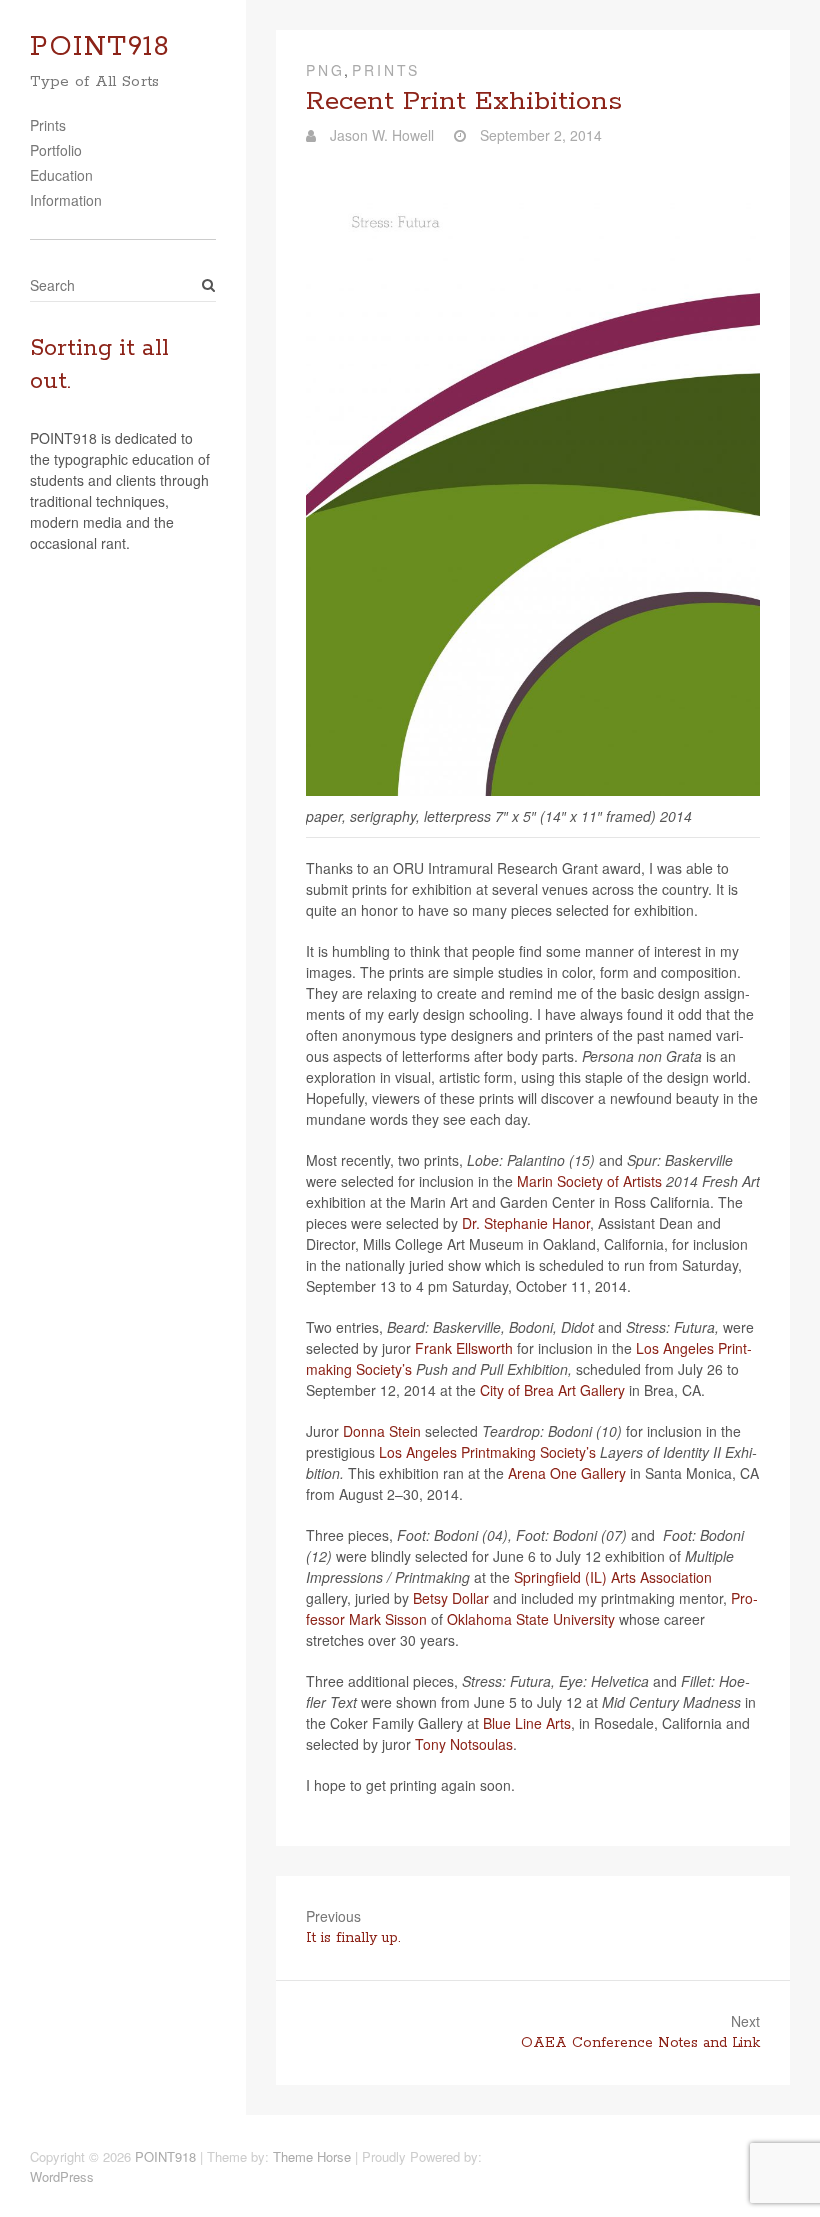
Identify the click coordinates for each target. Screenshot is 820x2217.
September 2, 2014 (539, 135)
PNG (325, 70)
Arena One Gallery (567, 1473)
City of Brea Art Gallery (552, 1390)
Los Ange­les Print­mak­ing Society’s (487, 1452)
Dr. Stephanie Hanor (526, 1223)
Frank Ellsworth (464, 1348)
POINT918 (100, 47)
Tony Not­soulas (464, 1744)
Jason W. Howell (380, 135)
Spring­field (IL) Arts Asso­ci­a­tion (613, 1577)
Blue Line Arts (527, 1723)
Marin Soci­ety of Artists (589, 1181)
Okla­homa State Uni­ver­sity (531, 1619)
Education (61, 175)
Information (66, 200)
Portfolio (56, 150)
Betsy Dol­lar (451, 1598)
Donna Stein (382, 1431)
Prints (48, 125)
